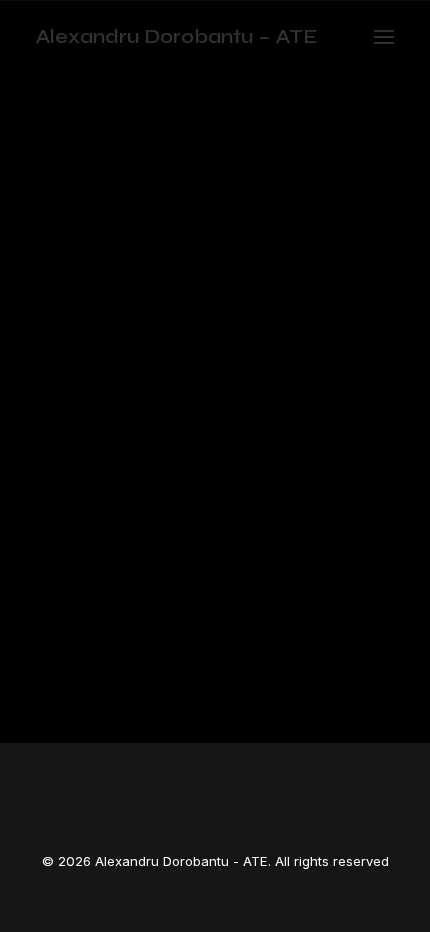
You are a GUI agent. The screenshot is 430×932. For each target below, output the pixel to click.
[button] (384, 37)
